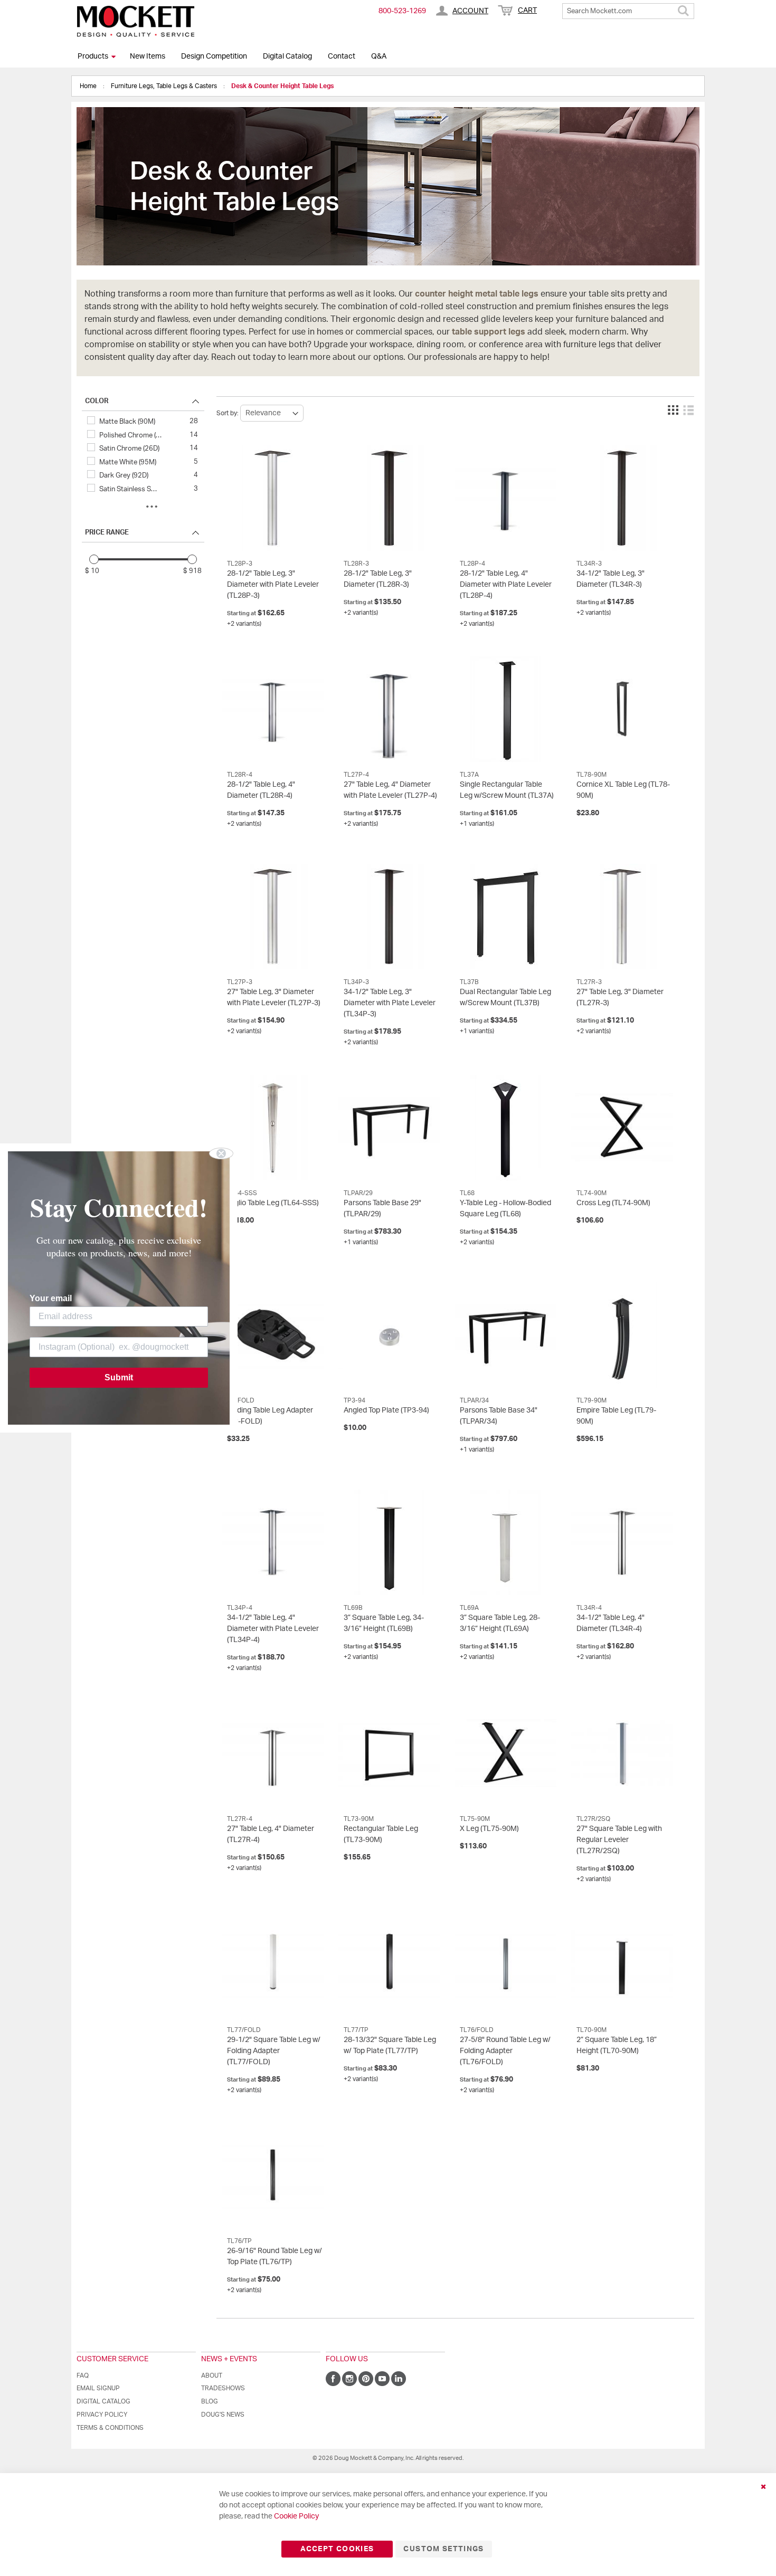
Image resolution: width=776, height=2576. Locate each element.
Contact (342, 56)
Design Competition (214, 56)
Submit (119, 1377)
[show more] (152, 507)
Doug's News (223, 2415)
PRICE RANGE (107, 533)
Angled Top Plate (386, 1410)
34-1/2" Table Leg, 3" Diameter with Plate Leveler (390, 1003)
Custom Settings (443, 2549)
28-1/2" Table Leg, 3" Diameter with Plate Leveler (273, 585)
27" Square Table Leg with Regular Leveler (619, 1840)
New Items (148, 56)
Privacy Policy (102, 2415)
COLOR (97, 401)
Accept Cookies (337, 2549)
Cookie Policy (296, 2516)
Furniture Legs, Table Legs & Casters (165, 86)
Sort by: (228, 413)
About (212, 2375)
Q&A (379, 56)
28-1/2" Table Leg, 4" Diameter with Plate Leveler (506, 585)
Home (89, 86)
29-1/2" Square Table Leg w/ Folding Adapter (274, 2051)
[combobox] (628, 11)
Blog (210, 2401)
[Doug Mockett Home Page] (136, 21)
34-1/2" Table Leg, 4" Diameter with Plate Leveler (273, 1629)
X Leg (489, 1829)
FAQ (83, 2375)
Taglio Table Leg (273, 1203)
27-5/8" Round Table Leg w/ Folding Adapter (505, 2051)
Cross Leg (613, 1203)
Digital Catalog (287, 56)
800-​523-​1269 (402, 11)
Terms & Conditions (110, 2428)
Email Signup (98, 2388)
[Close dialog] (221, 1153)
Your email (51, 1298)
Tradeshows (223, 2388)
